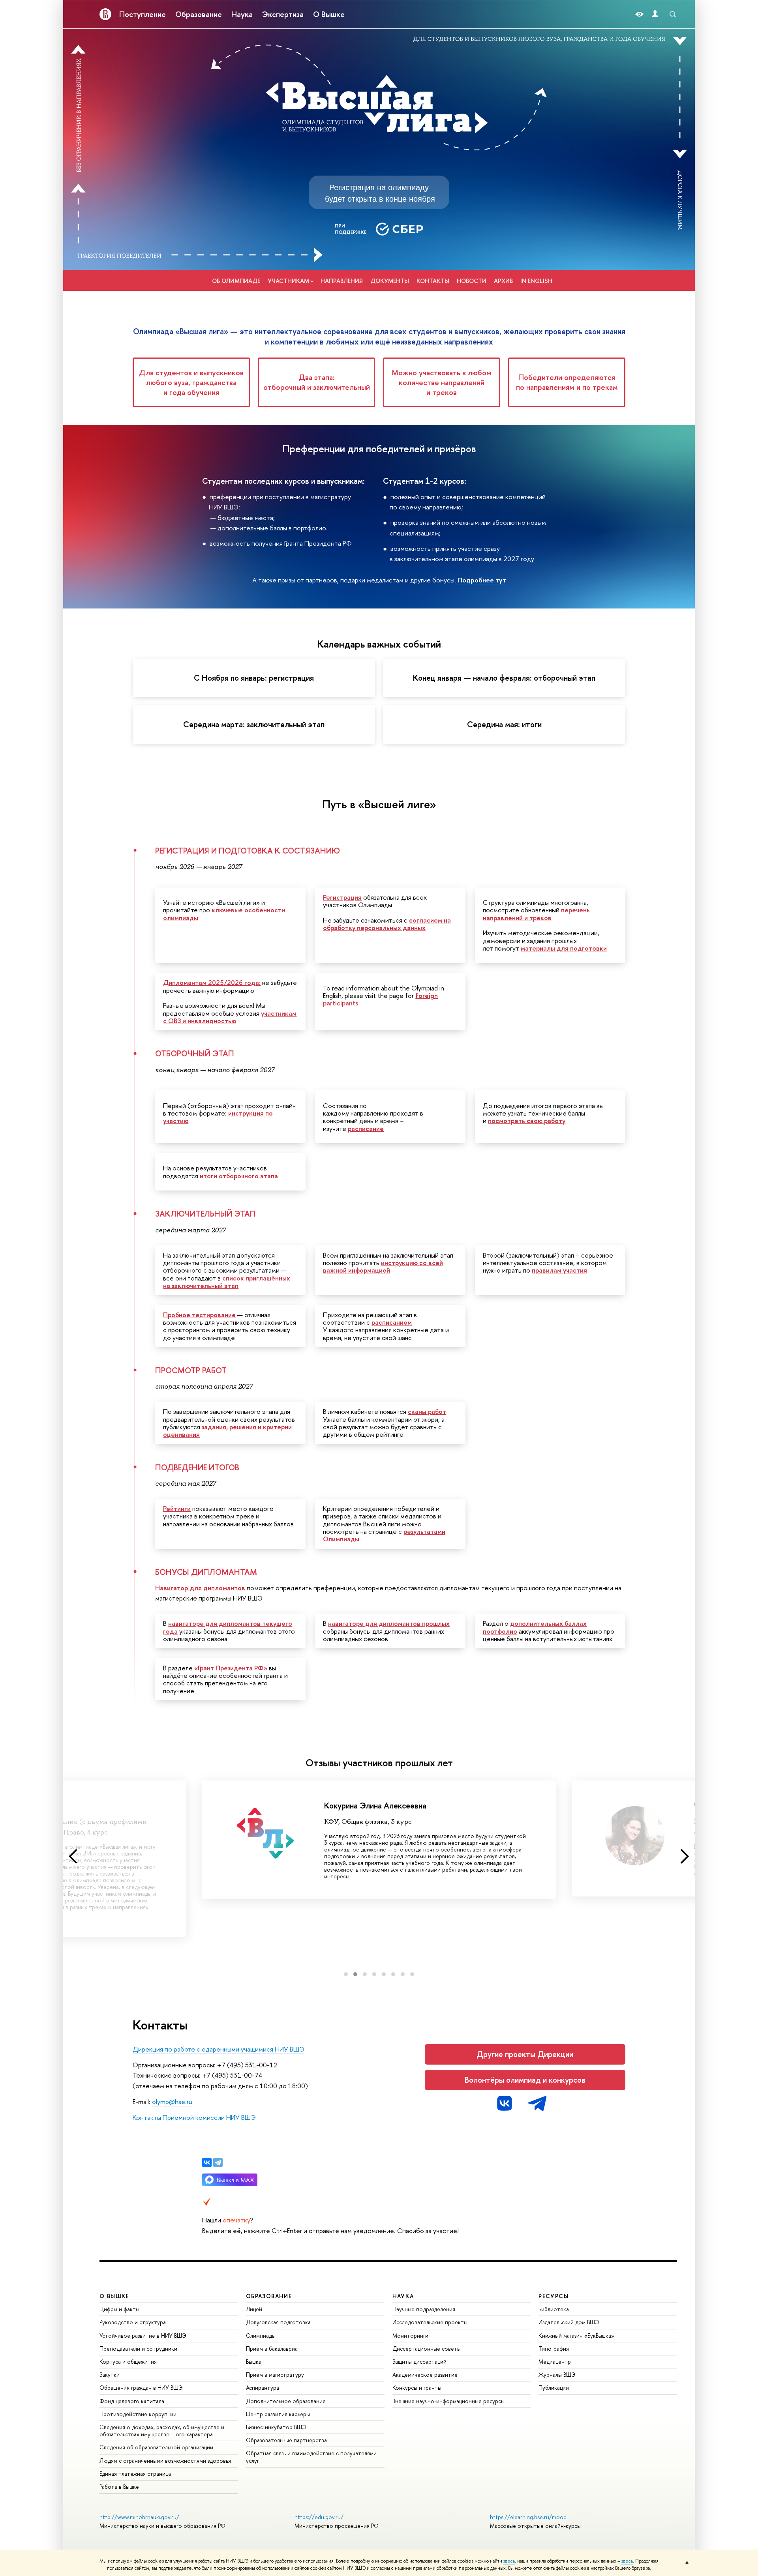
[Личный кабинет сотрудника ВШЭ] (655, 14)
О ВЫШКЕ (114, 2296)
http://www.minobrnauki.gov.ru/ (139, 2517)
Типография (554, 2349)
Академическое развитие (425, 2375)
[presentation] (73, 1857)
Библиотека (554, 2309)
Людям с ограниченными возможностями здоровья (165, 2461)
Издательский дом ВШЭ (569, 2322)
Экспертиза (283, 14)
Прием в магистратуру (275, 2375)
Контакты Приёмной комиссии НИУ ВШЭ (194, 2117)
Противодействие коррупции (138, 2414)
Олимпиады (261, 2335)
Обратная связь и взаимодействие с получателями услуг (311, 2457)
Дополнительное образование (286, 2401)
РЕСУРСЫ (553, 2296)
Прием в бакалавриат (273, 2349)
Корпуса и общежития (128, 2362)
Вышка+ (256, 2362)
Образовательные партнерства (286, 2440)
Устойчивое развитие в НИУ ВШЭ (143, 2335)
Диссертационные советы (427, 2349)
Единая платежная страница (135, 2474)
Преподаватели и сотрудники (138, 2349)
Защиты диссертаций (419, 2362)
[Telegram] (218, 2162)
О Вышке (329, 14)
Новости (472, 281)
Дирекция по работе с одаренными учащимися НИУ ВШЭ (219, 2049)
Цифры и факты (119, 2309)
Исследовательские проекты (430, 2322)
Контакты (433, 281)
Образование (199, 14)
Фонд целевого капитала (132, 2401)
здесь (509, 2561)
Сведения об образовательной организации (156, 2447)
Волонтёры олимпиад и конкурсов (525, 2080)
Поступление (143, 14)
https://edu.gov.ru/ (319, 2517)
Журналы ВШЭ (557, 2375)
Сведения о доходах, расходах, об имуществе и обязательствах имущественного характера (162, 2431)
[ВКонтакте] (207, 2162)
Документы (390, 281)
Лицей (254, 2309)
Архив (503, 281)
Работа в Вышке (119, 2487)
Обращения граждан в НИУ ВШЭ (141, 2388)
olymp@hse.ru (172, 2101)
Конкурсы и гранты (417, 2388)
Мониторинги (410, 2335)
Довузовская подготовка (278, 2322)
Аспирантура (263, 2388)
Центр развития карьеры (278, 2414)
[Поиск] (673, 14)
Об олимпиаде (236, 281)
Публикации (554, 2388)
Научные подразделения (424, 2309)
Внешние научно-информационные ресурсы (448, 2401)
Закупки (110, 2375)
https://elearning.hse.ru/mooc (528, 2517)
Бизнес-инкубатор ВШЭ (276, 2427)
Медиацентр (555, 2362)
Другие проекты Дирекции (525, 2054)
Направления (342, 281)
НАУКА (403, 2296)
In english (536, 281)
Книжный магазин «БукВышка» (576, 2335)
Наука (242, 14)
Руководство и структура (133, 2322)
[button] (346, 1974)
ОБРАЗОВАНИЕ (269, 2296)
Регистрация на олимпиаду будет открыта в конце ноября (380, 193)
